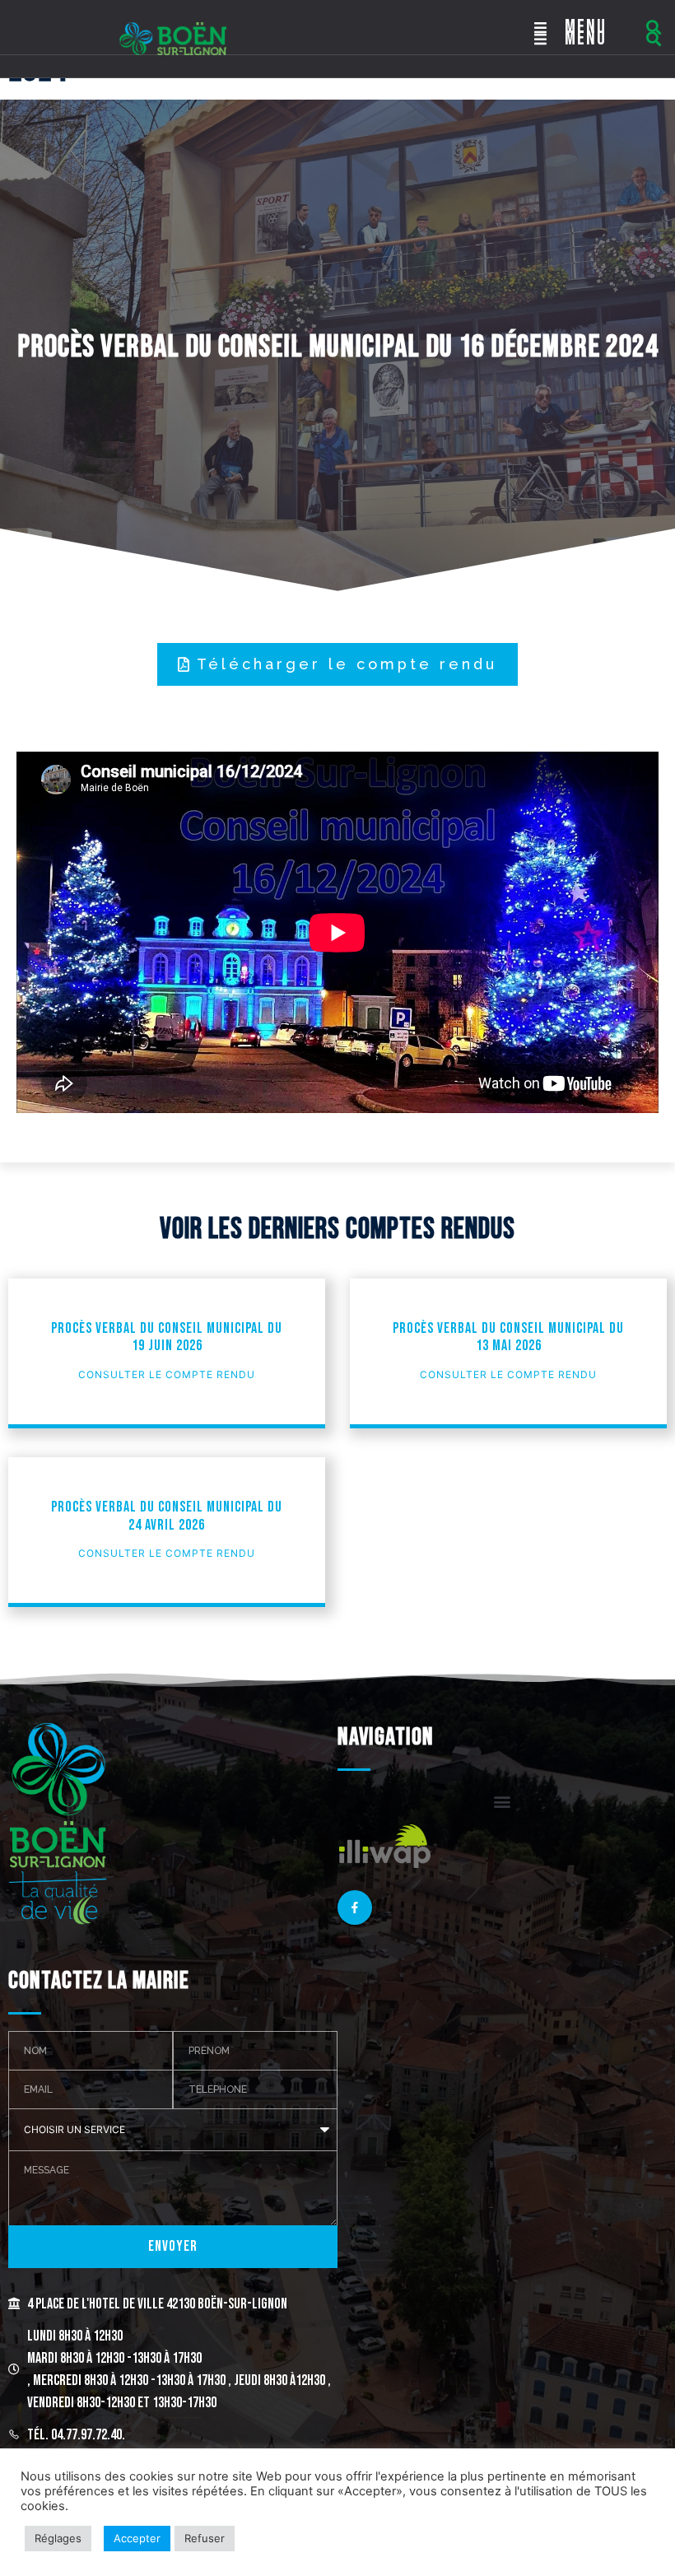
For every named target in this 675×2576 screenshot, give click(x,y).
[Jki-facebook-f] (355, 1908)
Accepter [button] (137, 2538)
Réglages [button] (58, 2538)
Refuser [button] (205, 2538)
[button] (653, 28)
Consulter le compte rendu (167, 1374)
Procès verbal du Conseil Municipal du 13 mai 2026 (508, 1337)
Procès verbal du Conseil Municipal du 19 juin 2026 (167, 1337)
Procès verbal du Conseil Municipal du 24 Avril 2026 (167, 1516)
